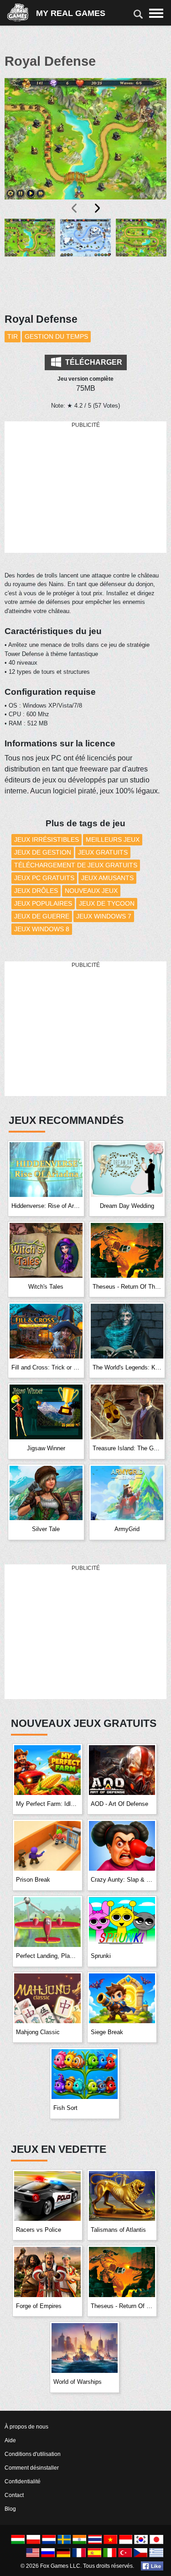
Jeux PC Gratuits (44, 878)
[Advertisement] (86, 488)
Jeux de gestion (43, 852)
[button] (30, 260)
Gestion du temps (56, 336)
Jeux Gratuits (103, 852)
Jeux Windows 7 (104, 916)
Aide (10, 2440)
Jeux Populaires (43, 903)
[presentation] (75, 208)
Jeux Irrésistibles (47, 839)
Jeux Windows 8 (42, 929)
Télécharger (93, 362)
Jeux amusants (107, 878)
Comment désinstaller (32, 2468)
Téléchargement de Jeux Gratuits (76, 865)
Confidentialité (23, 2482)
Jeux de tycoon (107, 903)
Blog (10, 2509)
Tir (13, 336)
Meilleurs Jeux (113, 839)
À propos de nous (26, 2427)
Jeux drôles (36, 891)
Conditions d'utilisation (33, 2454)
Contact (14, 2495)
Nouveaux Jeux (91, 891)
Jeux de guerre (42, 916)
